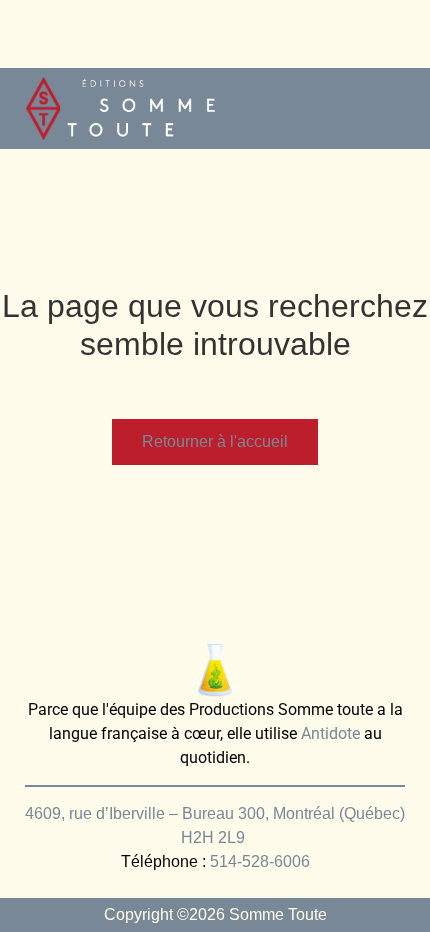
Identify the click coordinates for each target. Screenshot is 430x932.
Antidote (330, 733)
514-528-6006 (260, 861)
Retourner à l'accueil (215, 441)
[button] (396, 108)
